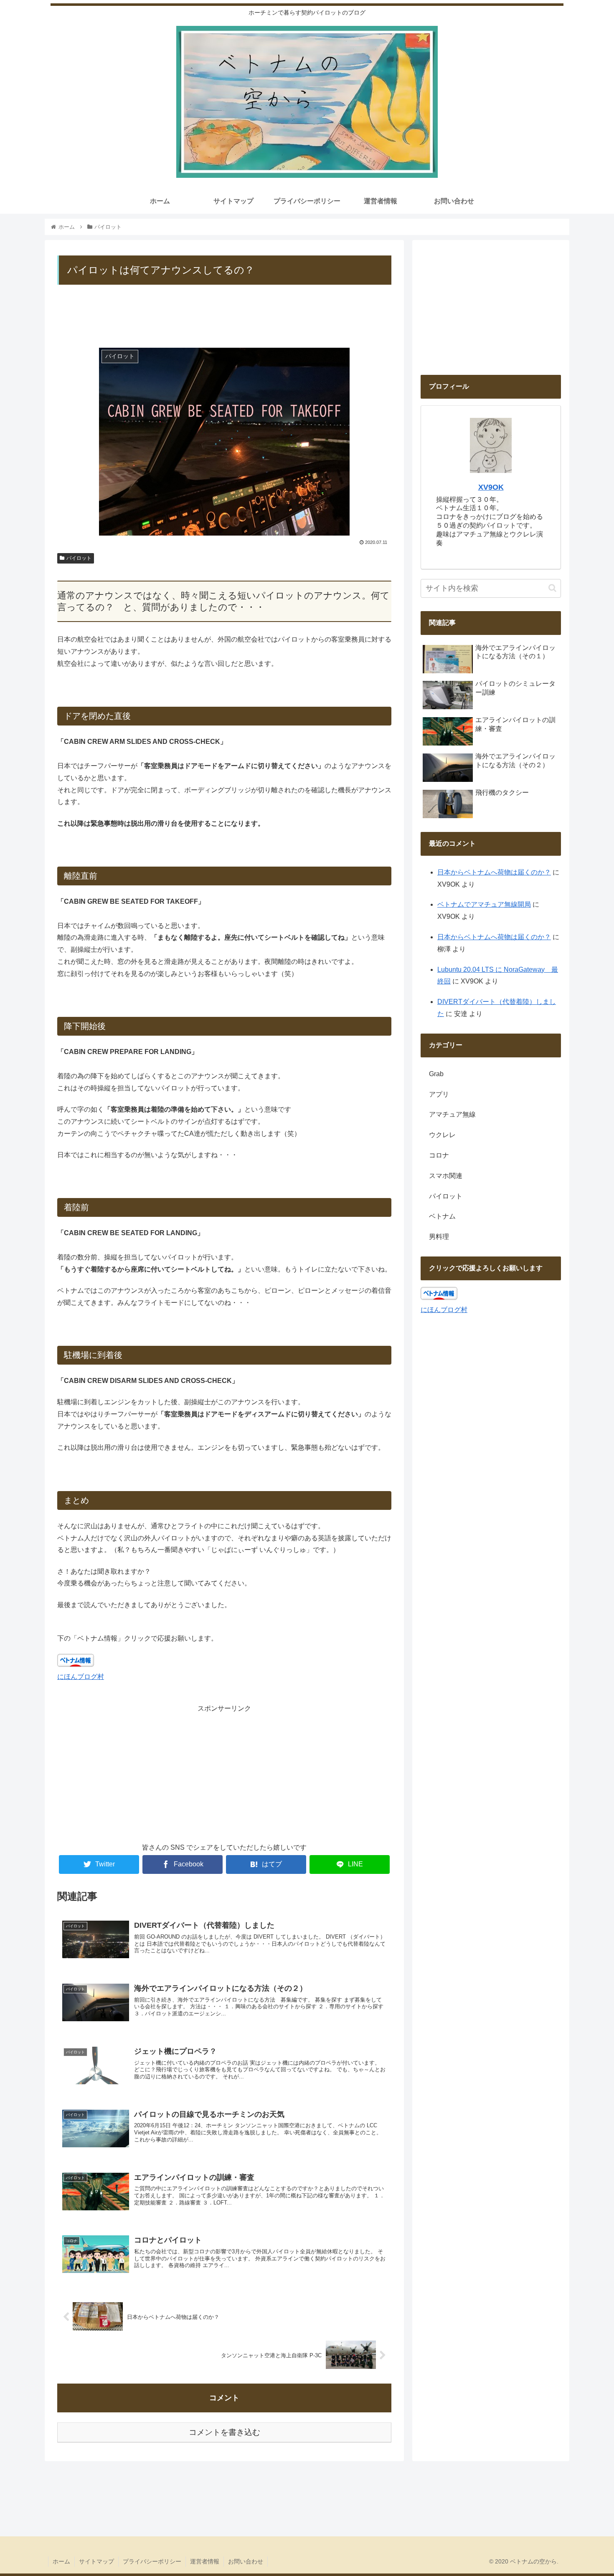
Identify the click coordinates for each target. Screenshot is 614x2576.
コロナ (439, 1155)
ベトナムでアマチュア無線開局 (484, 904)
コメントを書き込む (225, 2432)
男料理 (439, 1237)
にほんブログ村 (81, 1677)
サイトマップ (96, 2561)
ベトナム (442, 1217)
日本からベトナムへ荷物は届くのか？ (494, 872)
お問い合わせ (246, 2561)
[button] (552, 588)
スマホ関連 (446, 1176)
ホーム (61, 2561)
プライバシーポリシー (152, 2561)
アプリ (439, 1094)
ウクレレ (442, 1135)
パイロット (79, 558)
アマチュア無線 (452, 1115)
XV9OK (491, 487)
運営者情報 (205, 2561)
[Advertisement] (224, 319)
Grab (436, 1074)
